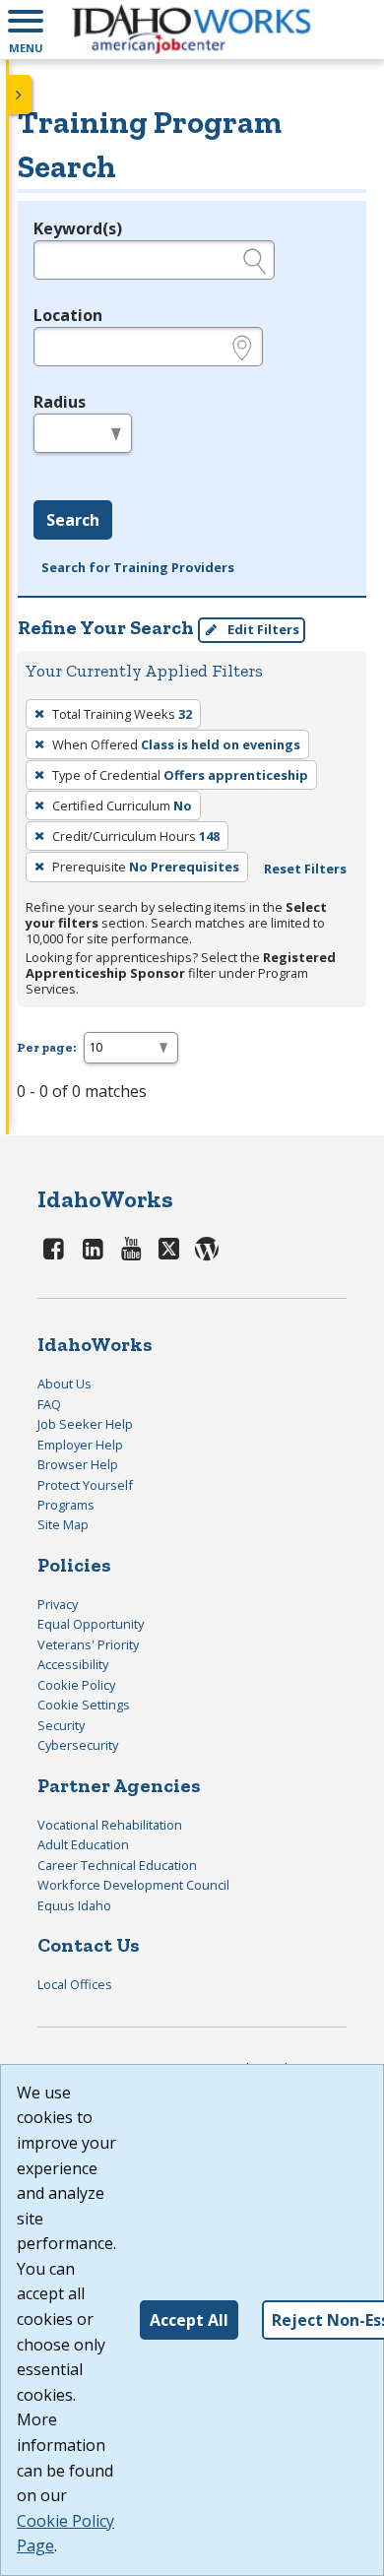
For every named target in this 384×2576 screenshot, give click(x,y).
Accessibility (73, 1664)
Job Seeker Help (85, 1424)
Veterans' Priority (88, 1644)
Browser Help (78, 1464)
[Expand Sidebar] (20, 95)
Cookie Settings (84, 1705)
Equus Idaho (74, 1905)
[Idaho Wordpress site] (207, 1248)
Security (61, 1725)
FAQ (49, 1404)
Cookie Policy (76, 1685)
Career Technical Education (117, 1865)
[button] (26, 30)
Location (68, 315)
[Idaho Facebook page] (54, 1248)
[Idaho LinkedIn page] (93, 1248)
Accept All (189, 2320)
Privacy (58, 1604)
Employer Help (80, 1445)
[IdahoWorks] (192, 30)
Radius (60, 402)
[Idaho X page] (173, 1248)
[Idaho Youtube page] (132, 1248)
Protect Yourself (85, 1485)
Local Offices (75, 1984)
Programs (66, 1505)
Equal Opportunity (91, 1624)
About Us (64, 1384)
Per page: (46, 1047)
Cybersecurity (78, 1745)
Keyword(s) (78, 228)
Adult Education (83, 1844)
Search (73, 520)
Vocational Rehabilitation (110, 1825)
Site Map (63, 1524)
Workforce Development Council (133, 1885)
